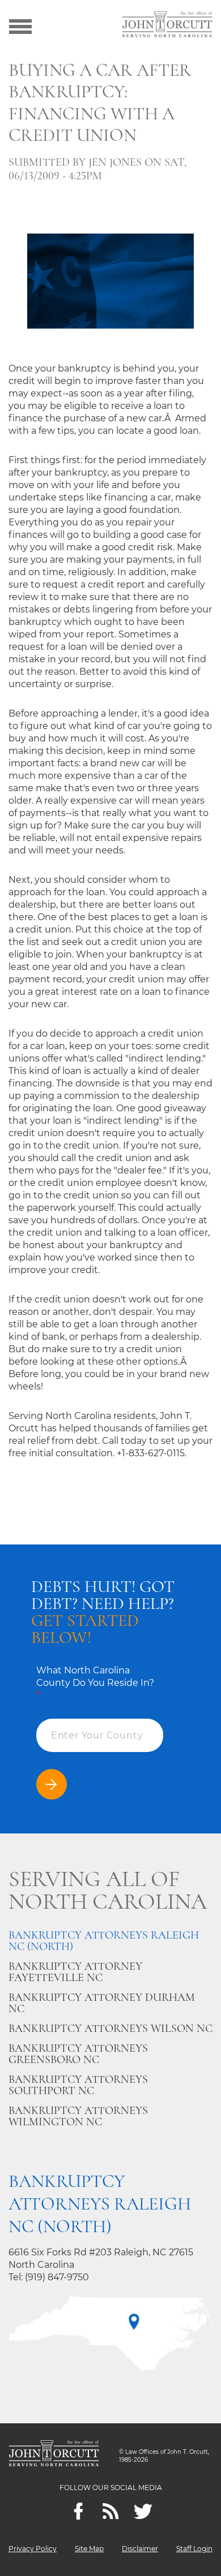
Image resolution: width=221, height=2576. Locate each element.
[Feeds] (111, 2511)
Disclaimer (140, 2549)
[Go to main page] (167, 25)
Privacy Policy (33, 2549)
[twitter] (143, 2511)
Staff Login (194, 2549)
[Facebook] (78, 2511)
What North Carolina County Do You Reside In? (95, 1683)
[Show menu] (20, 25)
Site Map (89, 2549)
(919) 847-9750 (57, 2277)
